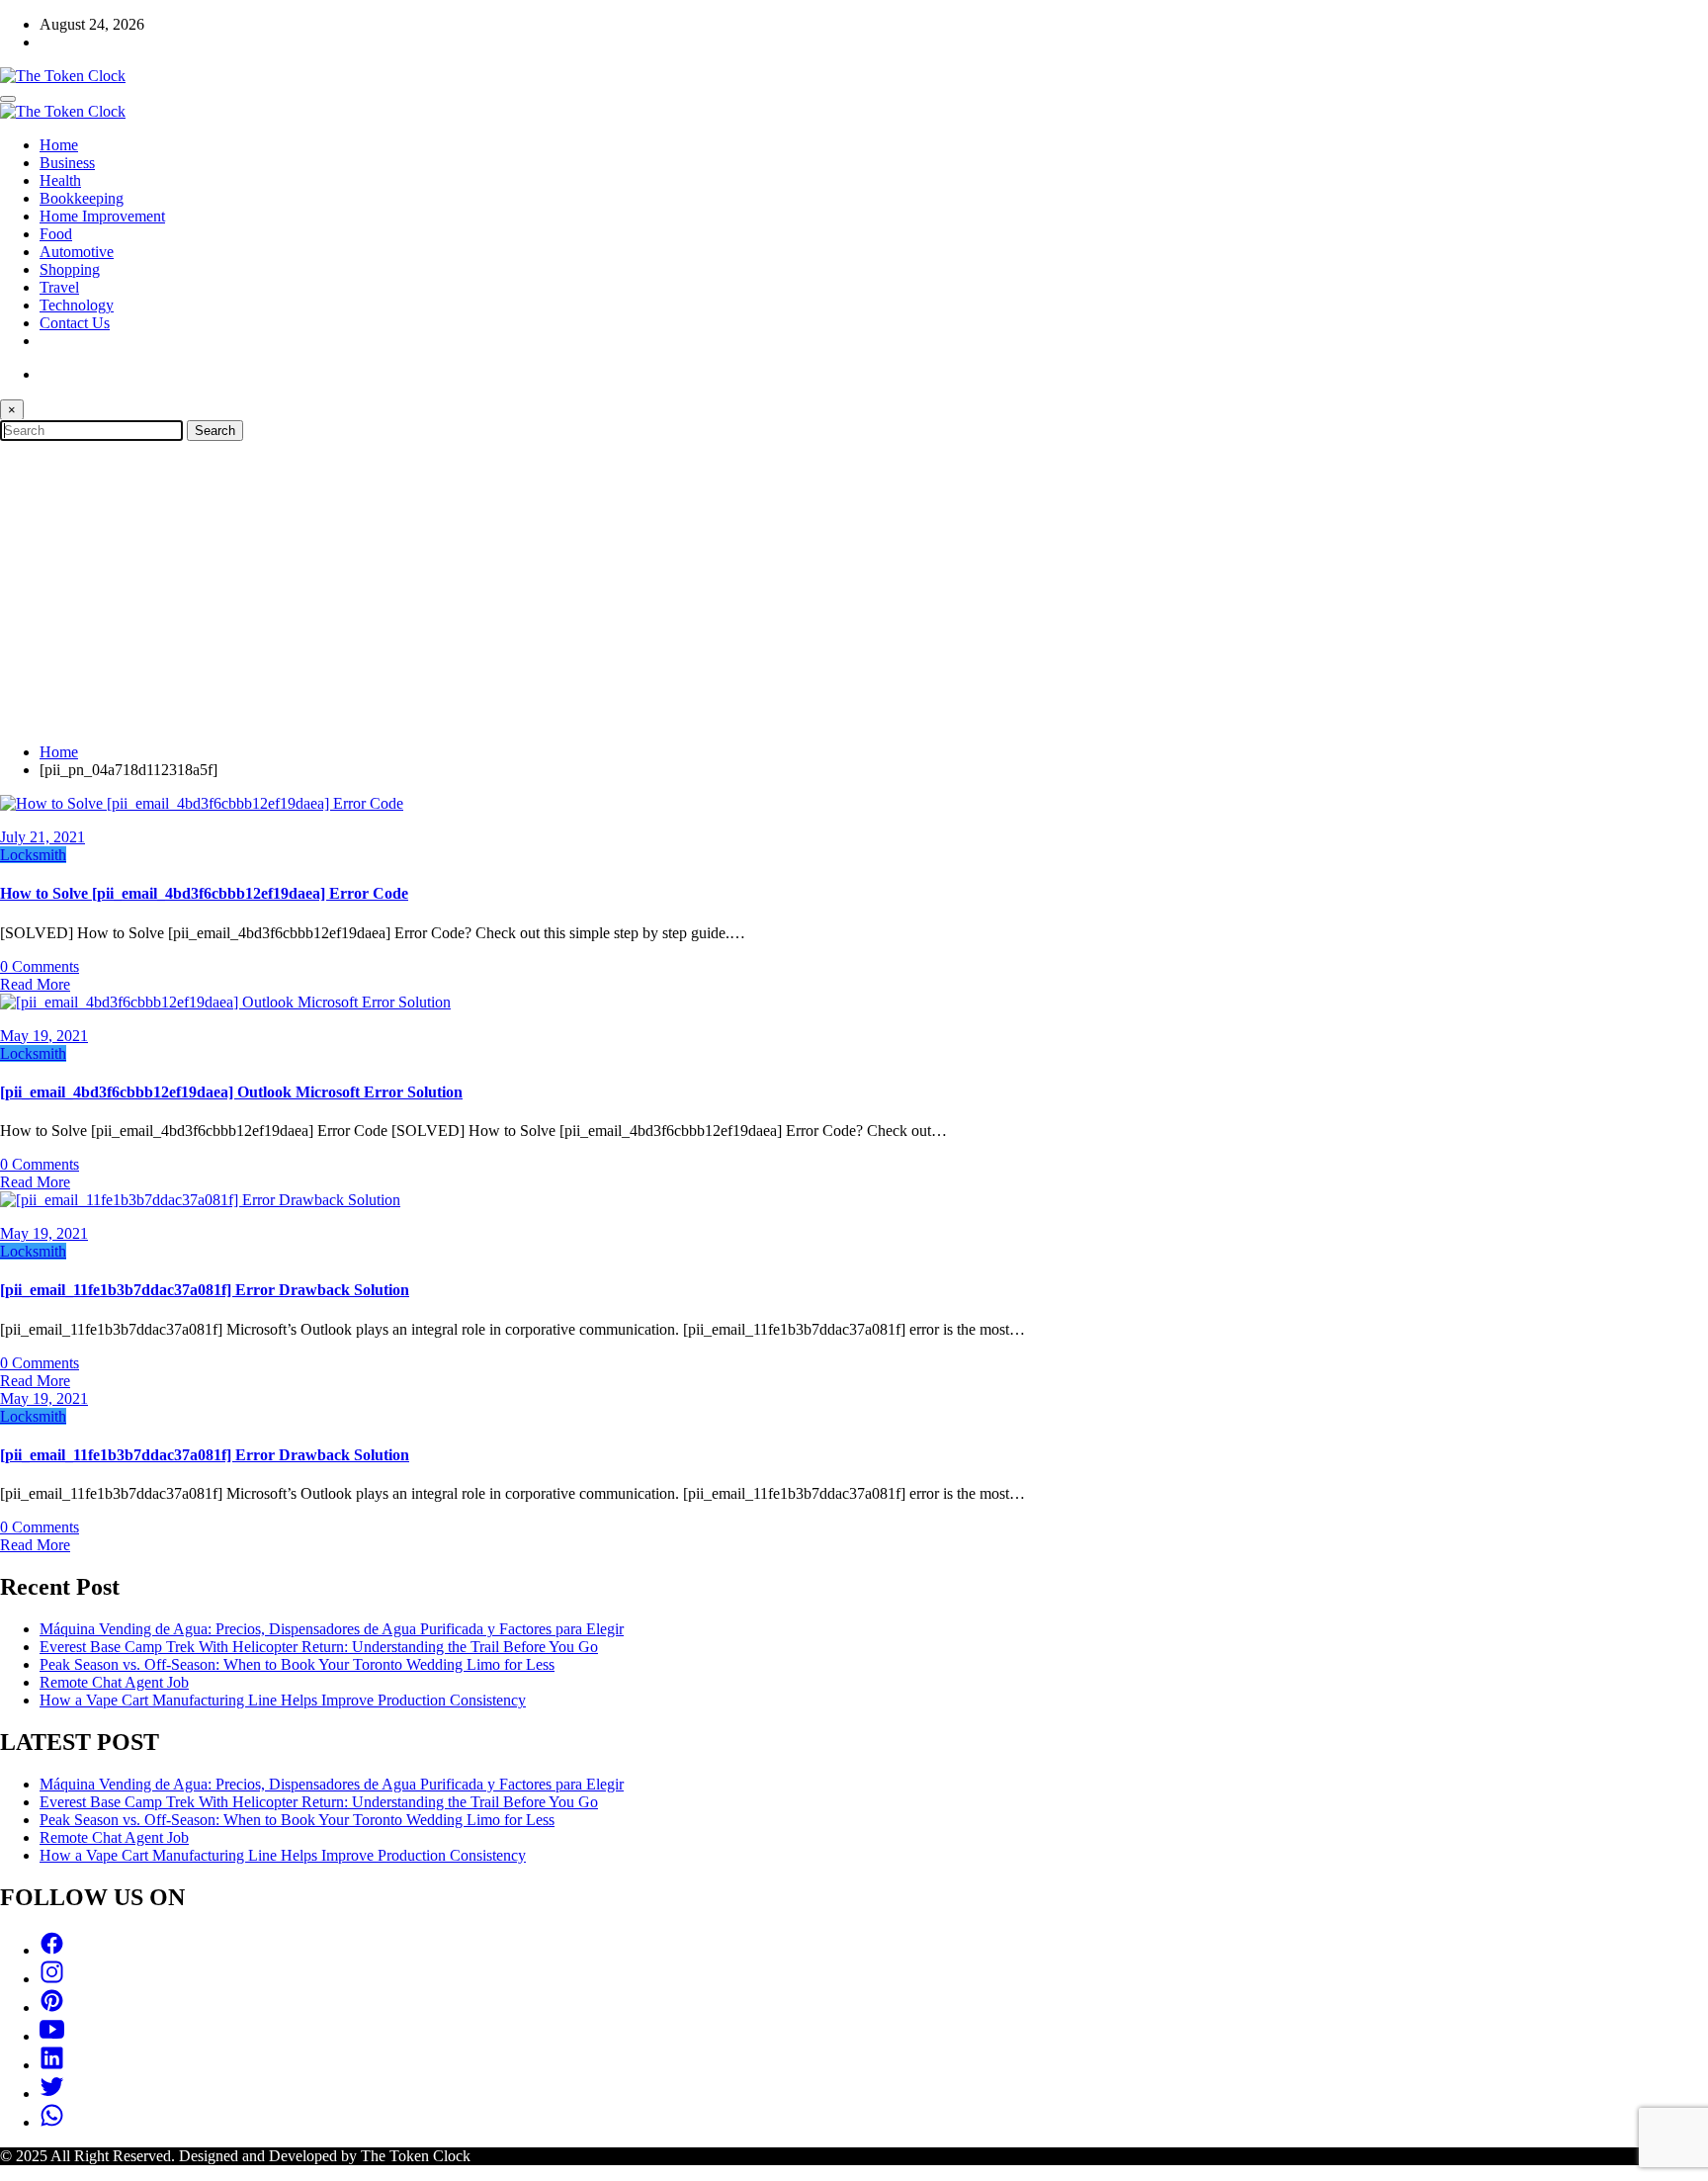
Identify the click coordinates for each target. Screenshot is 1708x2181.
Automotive (77, 252)
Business (67, 163)
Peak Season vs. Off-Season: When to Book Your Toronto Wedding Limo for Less (297, 1664)
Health (60, 180)
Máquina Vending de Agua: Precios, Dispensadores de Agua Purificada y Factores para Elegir (332, 1629)
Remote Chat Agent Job (114, 1682)
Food (56, 234)
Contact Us (75, 323)
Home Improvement (102, 216)
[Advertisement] (854, 589)
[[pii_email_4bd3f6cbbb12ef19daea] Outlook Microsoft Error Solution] (225, 1002)
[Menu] (8, 99)
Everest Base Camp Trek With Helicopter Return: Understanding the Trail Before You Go (319, 1647)
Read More (35, 984)
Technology (77, 305)
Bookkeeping (82, 198)
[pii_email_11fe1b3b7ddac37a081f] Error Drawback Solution (205, 1290)
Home (59, 145)
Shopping (70, 269)
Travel (59, 287)
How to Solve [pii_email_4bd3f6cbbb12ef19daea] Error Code (204, 893)
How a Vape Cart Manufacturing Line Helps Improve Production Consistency (283, 1700)
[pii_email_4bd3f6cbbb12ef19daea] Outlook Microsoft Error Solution (231, 1092)
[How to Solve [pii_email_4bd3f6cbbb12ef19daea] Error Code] (202, 803)
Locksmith (33, 855)
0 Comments (40, 966)
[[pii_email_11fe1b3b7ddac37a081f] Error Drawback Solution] (200, 1200)
